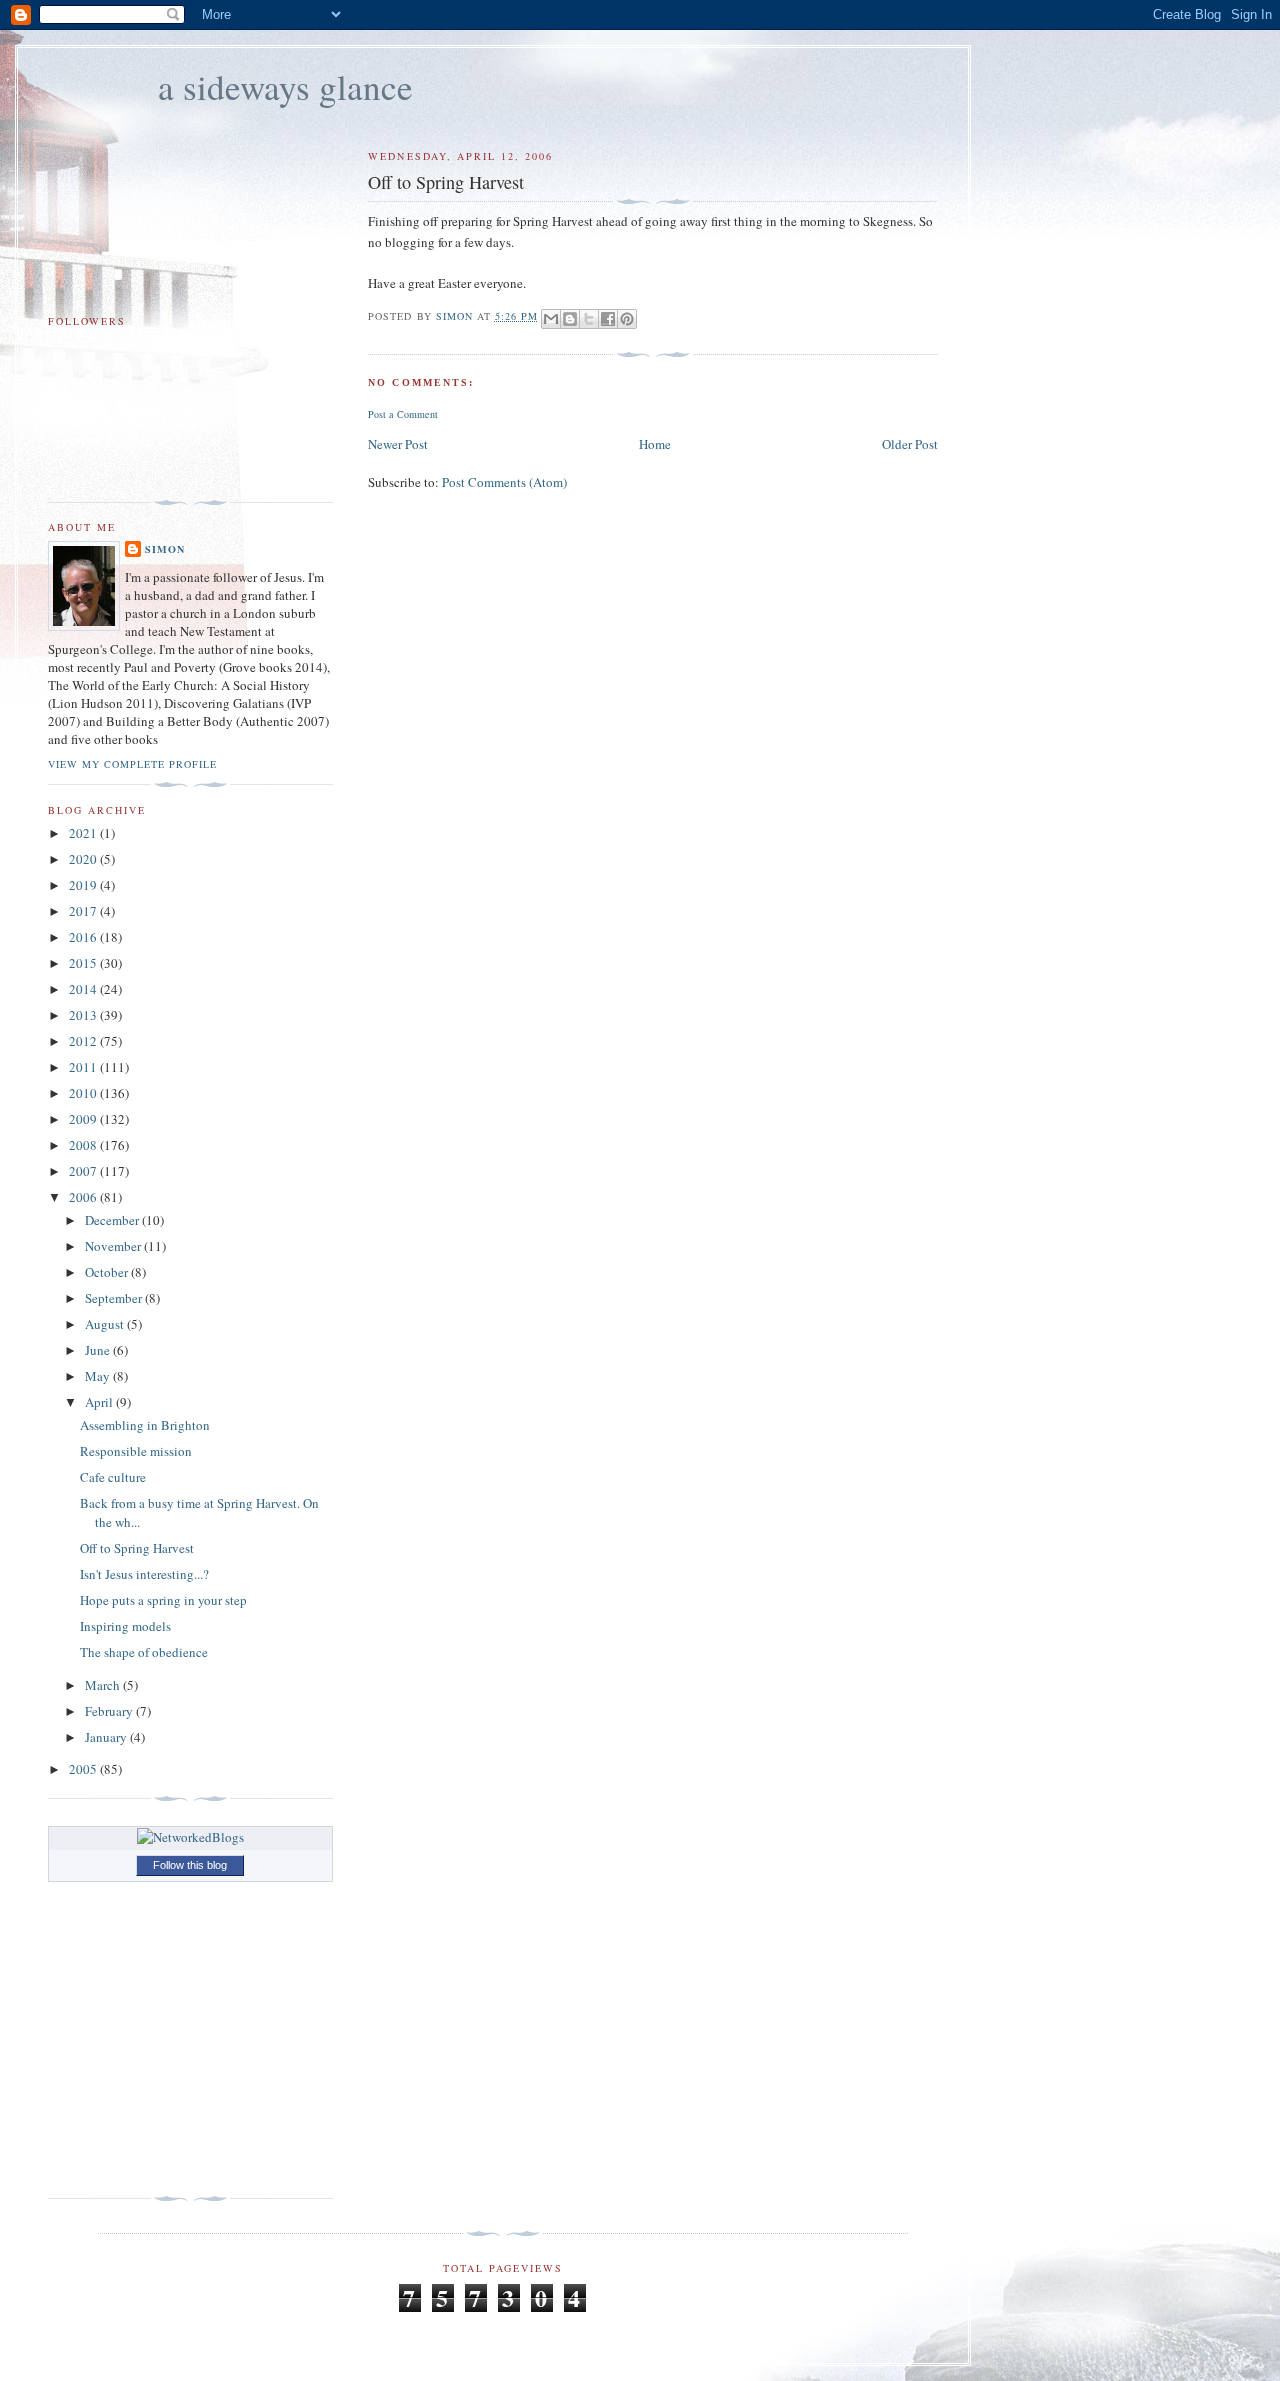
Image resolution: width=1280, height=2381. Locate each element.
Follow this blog (190, 1865)
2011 (84, 1067)
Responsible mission (136, 1451)
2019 (84, 885)
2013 (84, 1015)
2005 (84, 1769)
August (106, 1324)
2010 (84, 1093)
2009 (84, 1119)
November (114, 1246)
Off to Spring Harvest (137, 1548)
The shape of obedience (144, 1652)
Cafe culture (113, 1477)
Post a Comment (403, 414)
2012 (84, 1041)
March (104, 1685)
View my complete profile (132, 764)
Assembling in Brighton (145, 1425)
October (108, 1272)
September (115, 1298)
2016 (84, 937)
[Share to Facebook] (608, 319)
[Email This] (551, 319)
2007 (84, 1171)
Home (655, 444)
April (100, 1402)
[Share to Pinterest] (627, 319)
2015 (84, 963)
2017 (84, 911)
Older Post (910, 444)
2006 (84, 1197)
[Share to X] (589, 319)
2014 (84, 989)
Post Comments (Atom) (504, 482)
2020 (84, 859)
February (110, 1711)
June (99, 1350)
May (99, 1376)
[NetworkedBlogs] (190, 1837)
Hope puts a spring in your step (163, 1600)
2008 (84, 1145)
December (113, 1220)
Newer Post (398, 444)
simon (165, 549)
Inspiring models (125, 1626)
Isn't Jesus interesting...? (144, 1574)
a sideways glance (285, 86)
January (107, 1737)
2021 (84, 833)
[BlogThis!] (570, 319)
